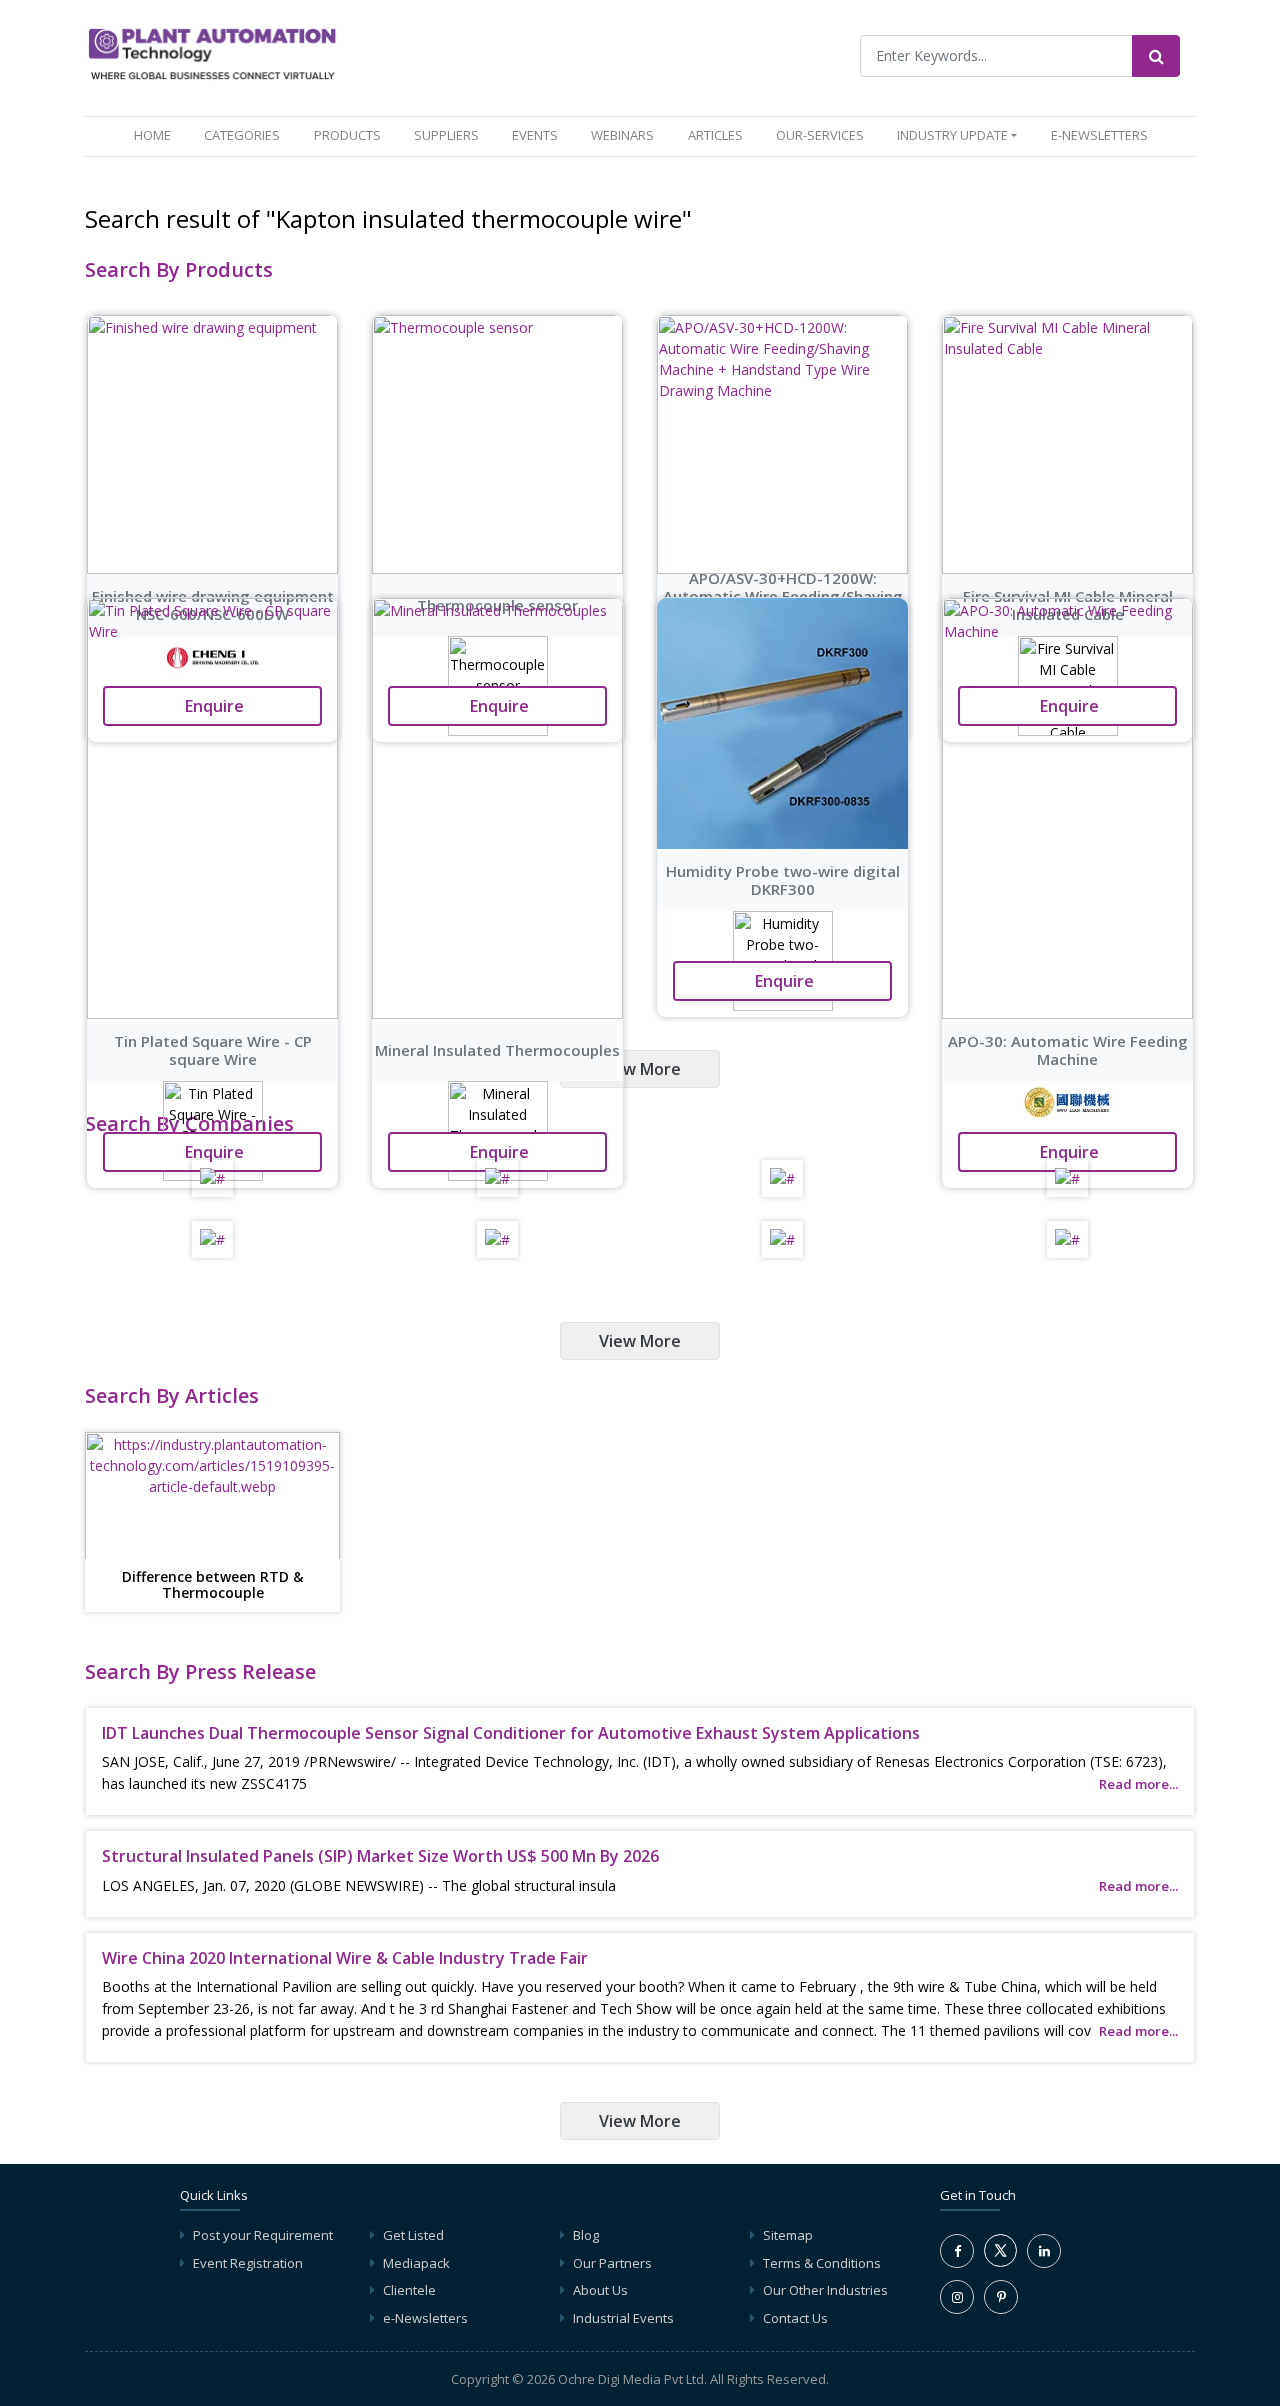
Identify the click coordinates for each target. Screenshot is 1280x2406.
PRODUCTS (347, 135)
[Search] (1156, 56)
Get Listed (413, 2235)
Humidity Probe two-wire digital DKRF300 (783, 880)
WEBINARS (622, 135)
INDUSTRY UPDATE (952, 135)
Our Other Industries (825, 2290)
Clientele (409, 2290)
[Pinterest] (1001, 2297)
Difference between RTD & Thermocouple (212, 1586)
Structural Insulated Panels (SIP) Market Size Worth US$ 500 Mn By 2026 (380, 1856)
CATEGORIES (242, 135)
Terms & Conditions (822, 2263)
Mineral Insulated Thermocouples (497, 1050)
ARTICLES (715, 135)
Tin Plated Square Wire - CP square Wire (213, 1050)
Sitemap (788, 2235)
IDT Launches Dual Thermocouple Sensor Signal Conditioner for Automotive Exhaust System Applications (511, 1733)
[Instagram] (957, 2297)
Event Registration (248, 2263)
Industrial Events (623, 2318)
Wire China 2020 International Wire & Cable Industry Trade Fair (345, 1958)
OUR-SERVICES (820, 135)
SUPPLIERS (446, 135)
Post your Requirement (263, 2235)
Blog (586, 2235)
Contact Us (795, 2318)
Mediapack (416, 2263)
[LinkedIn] (1044, 2251)
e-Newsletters (1099, 135)
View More (640, 1069)
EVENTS (535, 135)
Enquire (212, 1152)
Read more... (1138, 1784)
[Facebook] (957, 2251)
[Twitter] (1000, 2262)
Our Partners (612, 2263)
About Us (600, 2290)
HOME (156, 134)
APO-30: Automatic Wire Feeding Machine (1068, 1050)
